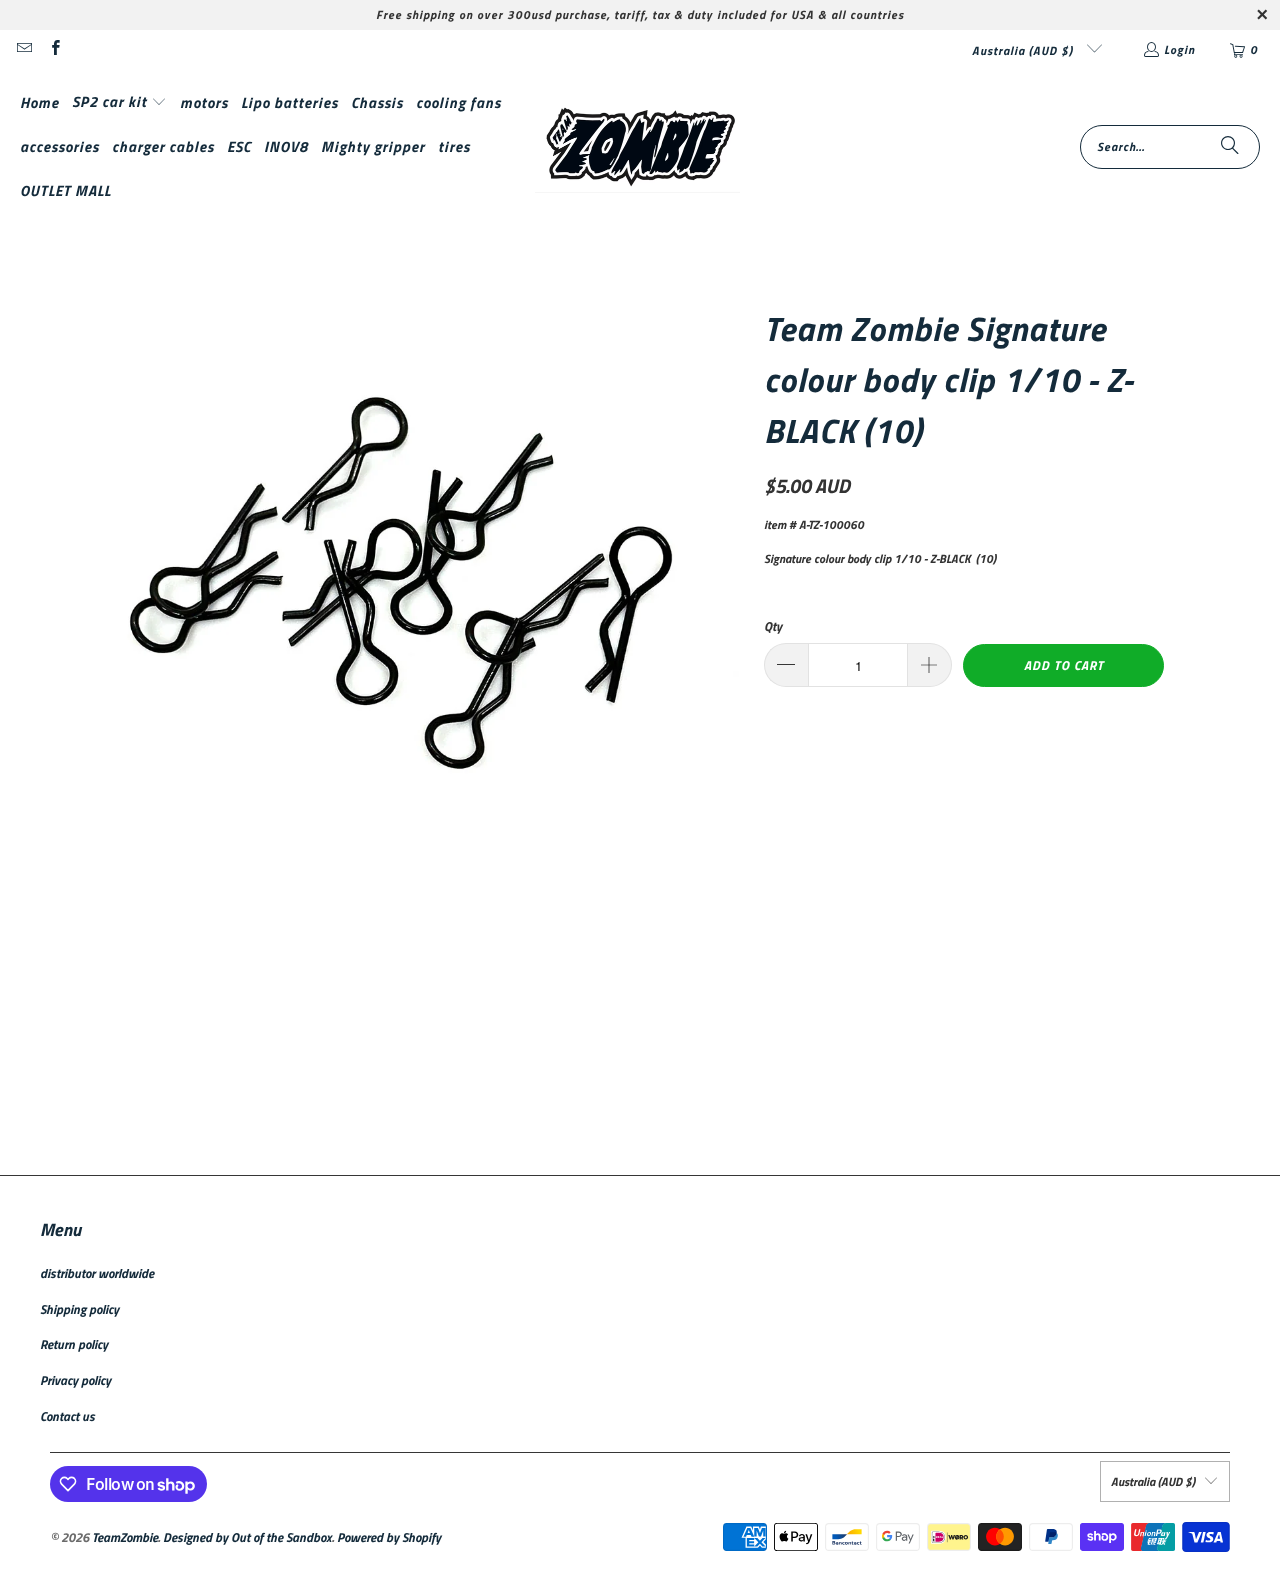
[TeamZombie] (637, 147)
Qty (773, 626)
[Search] (1230, 147)
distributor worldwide (97, 1273)
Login (1179, 49)
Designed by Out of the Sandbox (247, 1537)
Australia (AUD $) (1024, 50)
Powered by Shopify (389, 1537)
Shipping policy (79, 1309)
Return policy (74, 1344)
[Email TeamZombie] (23, 49)
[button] (119, 102)
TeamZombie (125, 1537)
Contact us (67, 1416)
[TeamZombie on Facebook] (53, 49)
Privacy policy (75, 1380)
